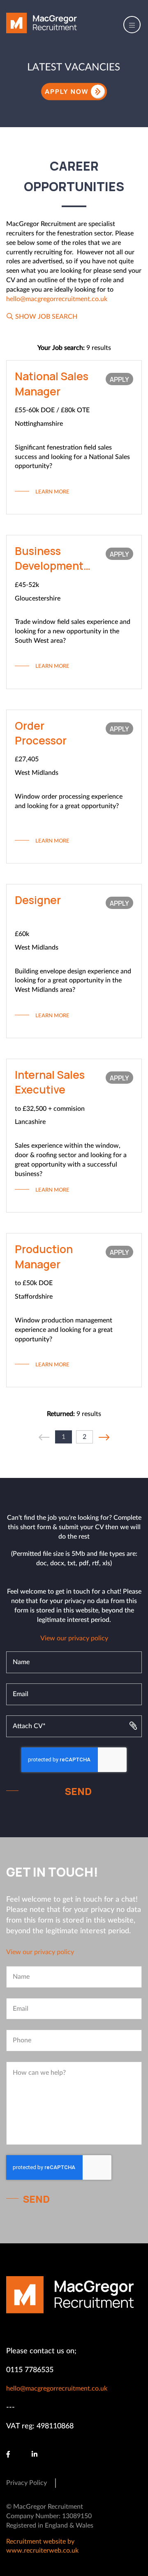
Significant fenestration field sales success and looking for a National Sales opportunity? (72, 457)
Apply (119, 379)
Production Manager (44, 1256)
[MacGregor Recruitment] (42, 23)
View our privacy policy (74, 1638)
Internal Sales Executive (50, 1082)
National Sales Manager (52, 384)
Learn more (52, 492)
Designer (38, 900)
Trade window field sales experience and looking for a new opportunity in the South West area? (73, 631)
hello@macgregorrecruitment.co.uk (57, 299)
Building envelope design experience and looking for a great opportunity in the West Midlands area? (73, 981)
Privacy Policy (27, 2483)
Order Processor (41, 733)
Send (78, 1791)
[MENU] (129, 25)
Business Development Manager (49, 558)
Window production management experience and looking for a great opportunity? (64, 1330)
